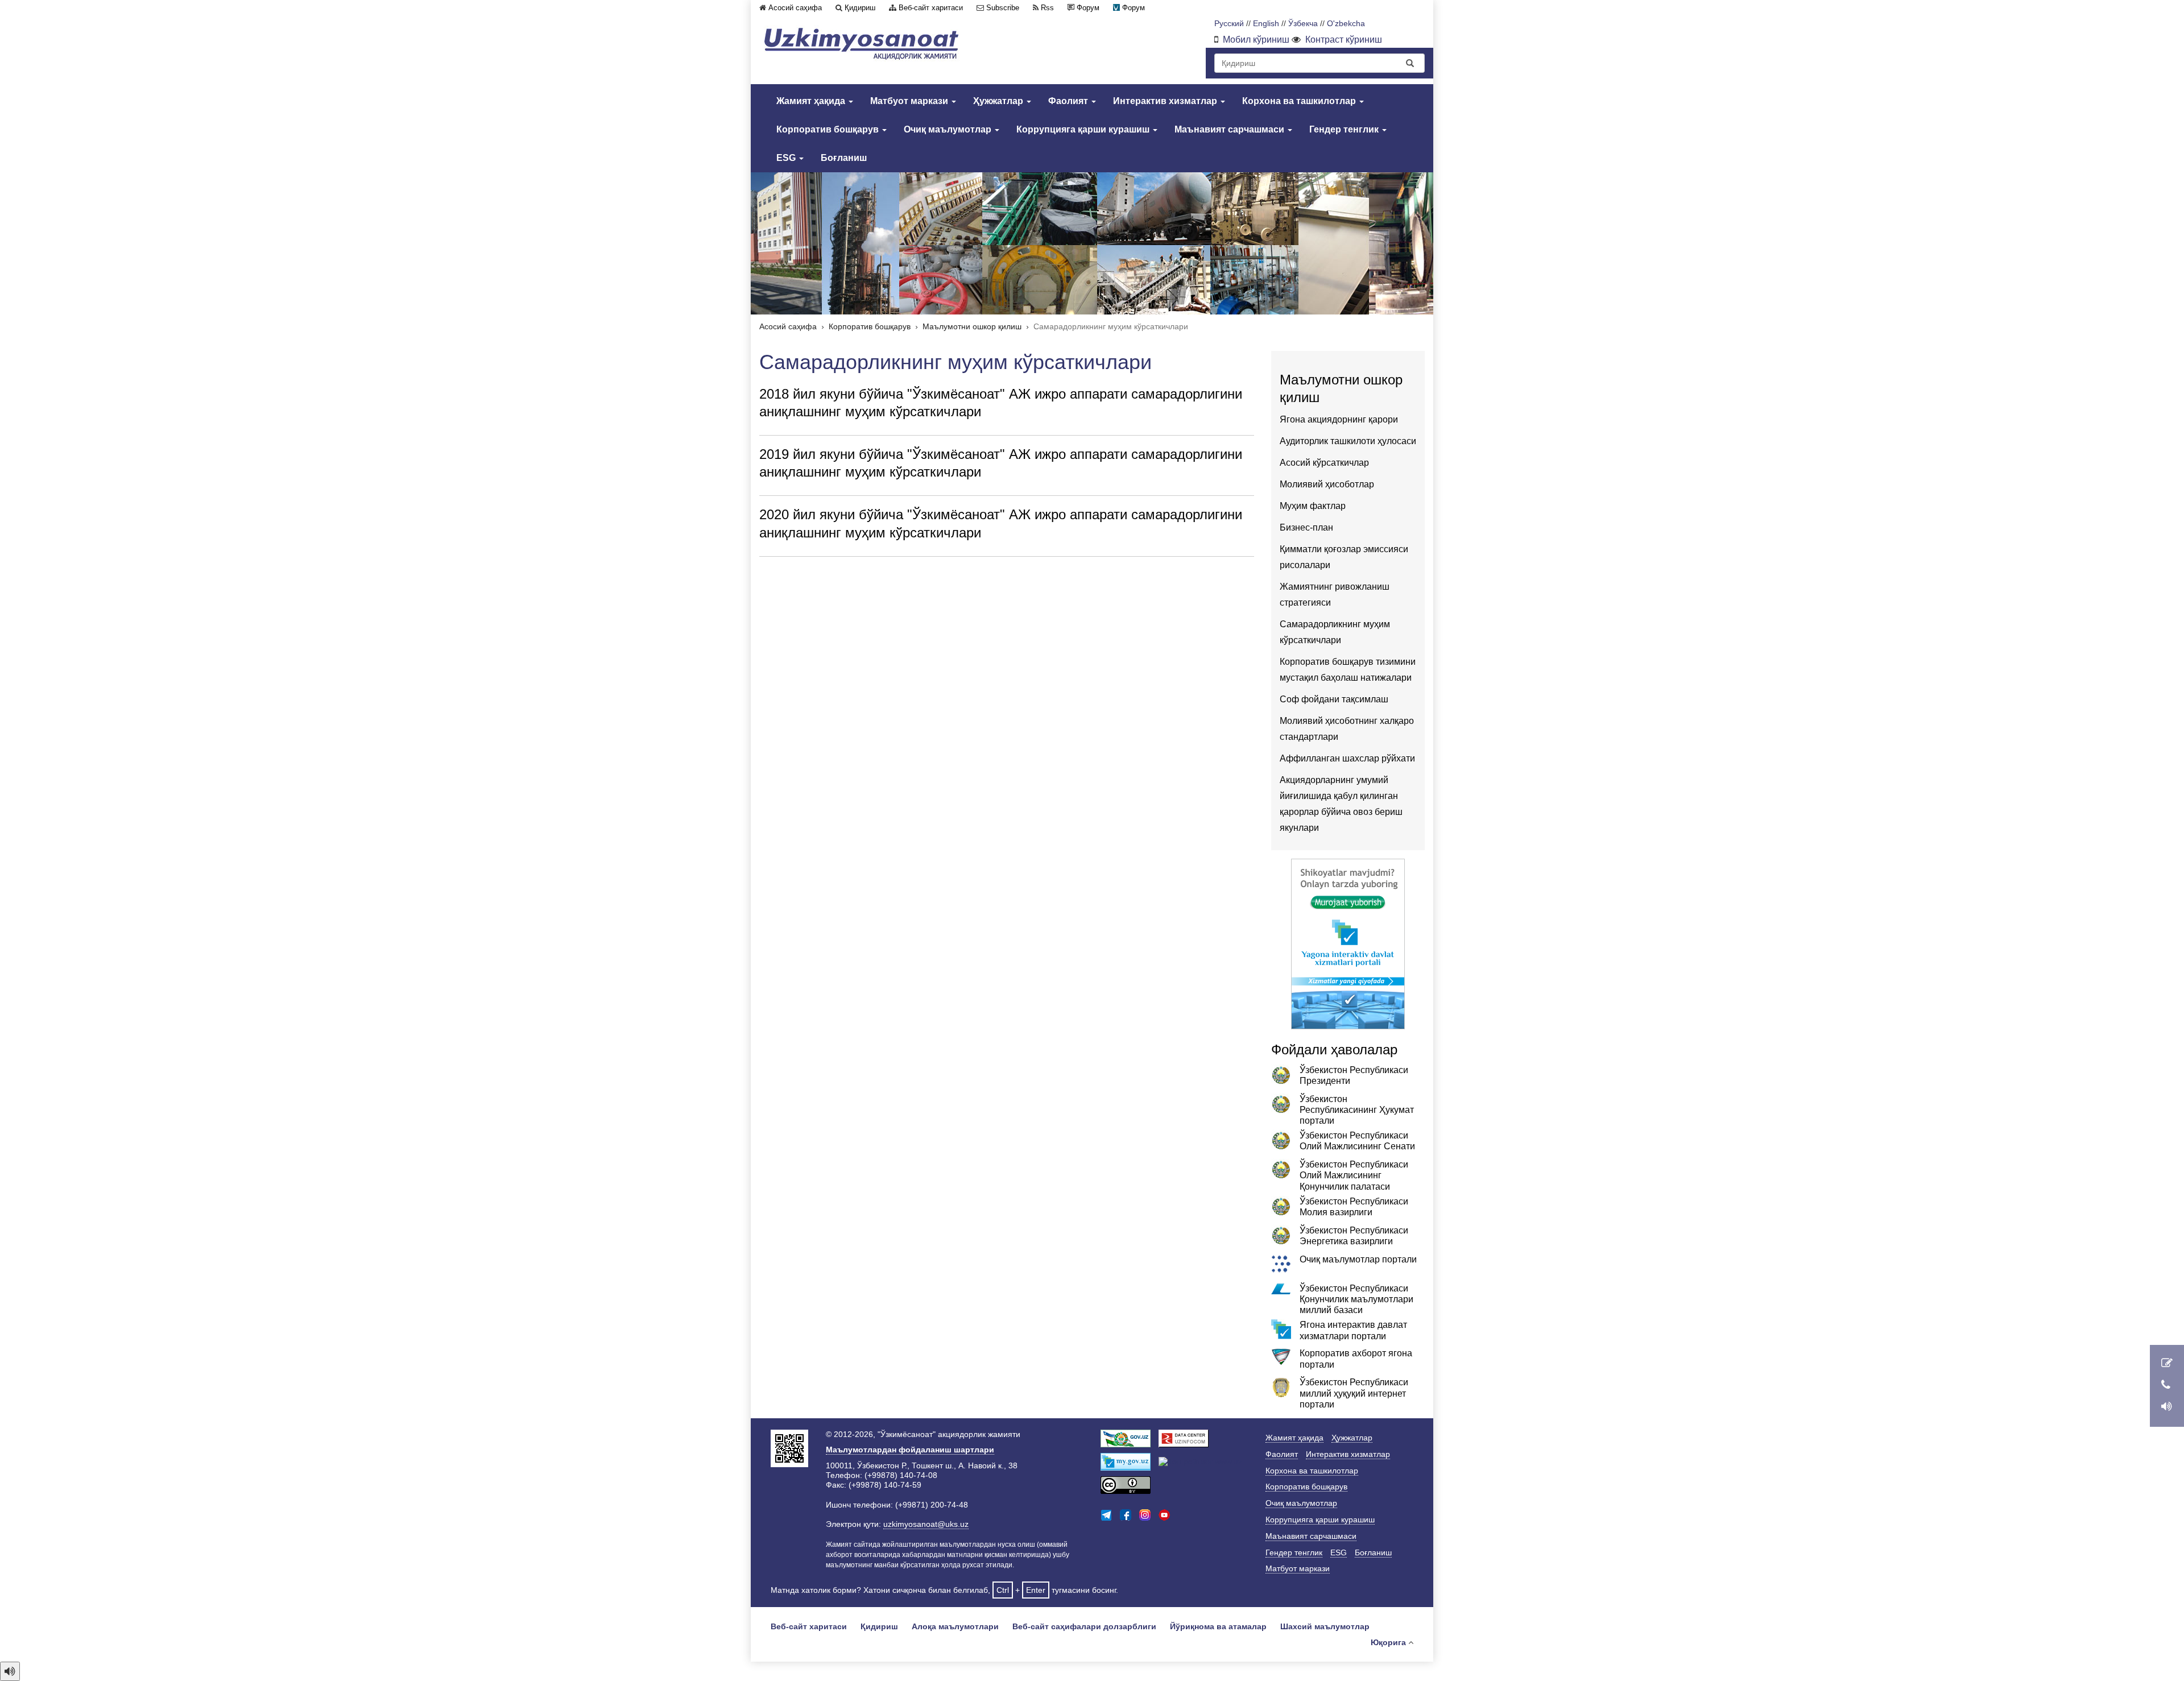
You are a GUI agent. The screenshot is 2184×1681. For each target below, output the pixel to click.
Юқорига (1388, 1642)
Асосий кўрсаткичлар (1324, 463)
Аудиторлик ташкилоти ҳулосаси (1348, 441)
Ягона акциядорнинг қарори (1339, 419)
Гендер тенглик (1345, 129)
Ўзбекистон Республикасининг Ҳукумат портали (1357, 1110)
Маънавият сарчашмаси (1230, 129)
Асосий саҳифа (795, 8)
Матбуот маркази (910, 101)
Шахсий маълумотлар (1325, 1626)
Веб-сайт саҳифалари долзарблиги (1084, 1626)
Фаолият (1069, 101)
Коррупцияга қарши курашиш (1084, 129)
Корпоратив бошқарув (829, 129)
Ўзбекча (1303, 24)
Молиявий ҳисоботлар (1327, 484)
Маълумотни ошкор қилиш (972, 327)
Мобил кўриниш (1256, 40)
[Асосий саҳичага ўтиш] (862, 44)
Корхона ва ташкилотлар (1300, 101)
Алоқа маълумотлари (955, 1626)
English (1266, 24)
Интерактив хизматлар (1166, 101)
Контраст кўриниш (1344, 40)
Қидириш (860, 8)
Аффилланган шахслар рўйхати (1347, 758)
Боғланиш (844, 158)
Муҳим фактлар (1313, 506)
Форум (1088, 8)
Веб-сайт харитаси (931, 8)
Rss (1047, 8)
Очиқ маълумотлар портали (1358, 1259)
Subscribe (1003, 8)
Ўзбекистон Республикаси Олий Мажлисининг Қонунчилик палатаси (1354, 1175)
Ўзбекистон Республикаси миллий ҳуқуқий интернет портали (1354, 1393)
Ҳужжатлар (999, 101)
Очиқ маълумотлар (949, 129)
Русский (1229, 24)
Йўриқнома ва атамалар (1218, 1626)
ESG (787, 158)
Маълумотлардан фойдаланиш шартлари (910, 1450)
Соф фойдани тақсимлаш (1334, 699)
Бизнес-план (1306, 527)
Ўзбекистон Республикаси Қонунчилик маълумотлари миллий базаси (1356, 1299)
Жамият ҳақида (812, 101)
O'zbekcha (1346, 24)
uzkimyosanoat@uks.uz (926, 1524)
